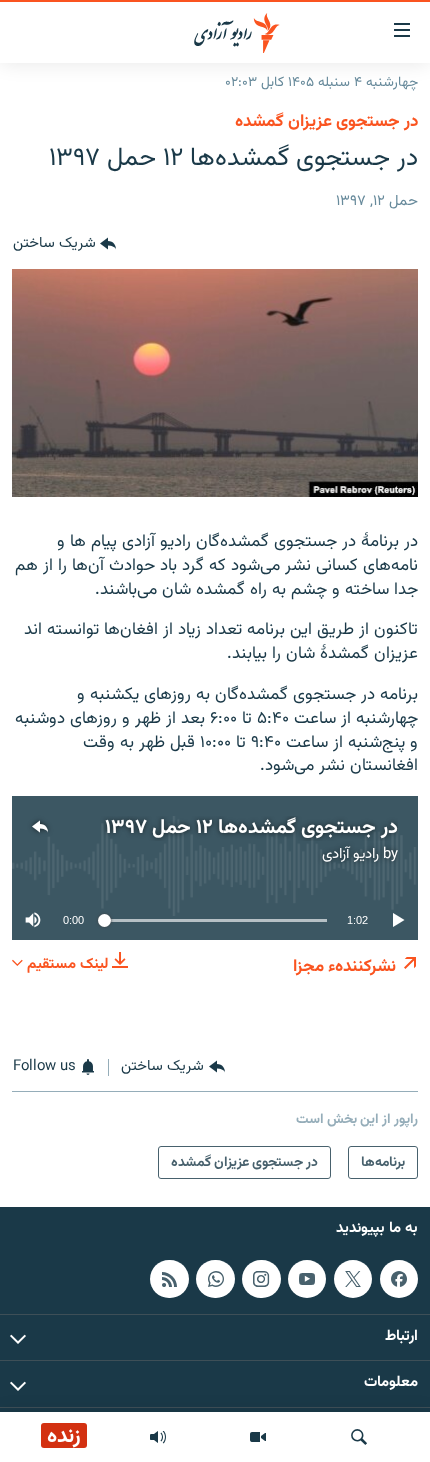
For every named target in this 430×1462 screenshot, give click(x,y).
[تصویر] (258, 1437)
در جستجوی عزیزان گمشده (326, 122)
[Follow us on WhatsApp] (215, 1279)
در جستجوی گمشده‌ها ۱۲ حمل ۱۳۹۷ (251, 828)
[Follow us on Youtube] (307, 1279)
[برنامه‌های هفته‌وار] (158, 1437)
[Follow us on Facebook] (399, 1279)
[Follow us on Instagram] (261, 1279)
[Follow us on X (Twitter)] (353, 1279)
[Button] (64, 245)
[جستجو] (359, 1437)
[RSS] (169, 1279)
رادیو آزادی (350, 854)
